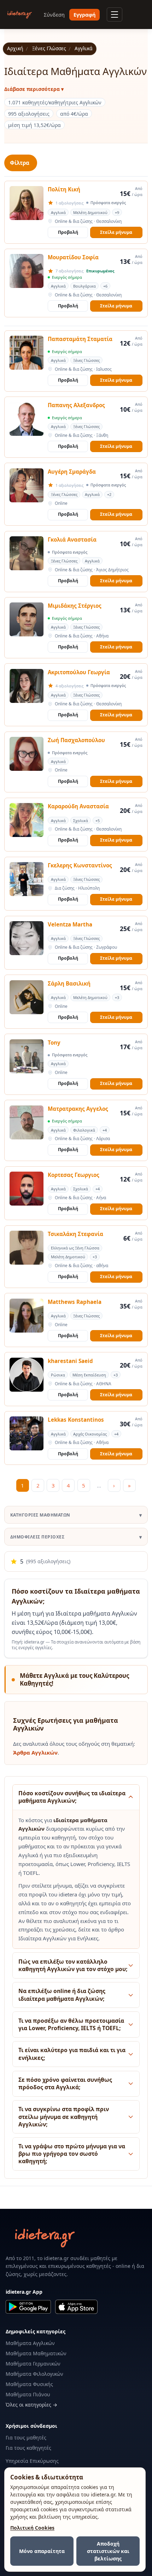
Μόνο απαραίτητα (42, 2551)
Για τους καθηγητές (28, 2448)
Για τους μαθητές (26, 2438)
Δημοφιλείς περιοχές (37, 1537)
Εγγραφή (84, 15)
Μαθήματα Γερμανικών (33, 2364)
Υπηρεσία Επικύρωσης (32, 2461)
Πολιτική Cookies (32, 2528)
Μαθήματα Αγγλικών (30, 2343)
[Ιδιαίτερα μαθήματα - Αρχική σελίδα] (20, 15)
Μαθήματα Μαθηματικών (36, 2353)
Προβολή (68, 232)
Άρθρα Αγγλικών (35, 1752)
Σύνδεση (54, 15)
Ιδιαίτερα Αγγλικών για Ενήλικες (58, 1938)
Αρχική (15, 48)
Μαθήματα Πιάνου (28, 2394)
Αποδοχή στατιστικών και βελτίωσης (108, 2551)
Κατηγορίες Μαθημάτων (40, 1515)
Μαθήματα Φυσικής (29, 2384)
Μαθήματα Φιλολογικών (34, 2374)
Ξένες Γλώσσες (49, 48)
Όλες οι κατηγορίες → (31, 2405)
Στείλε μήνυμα (116, 232)
